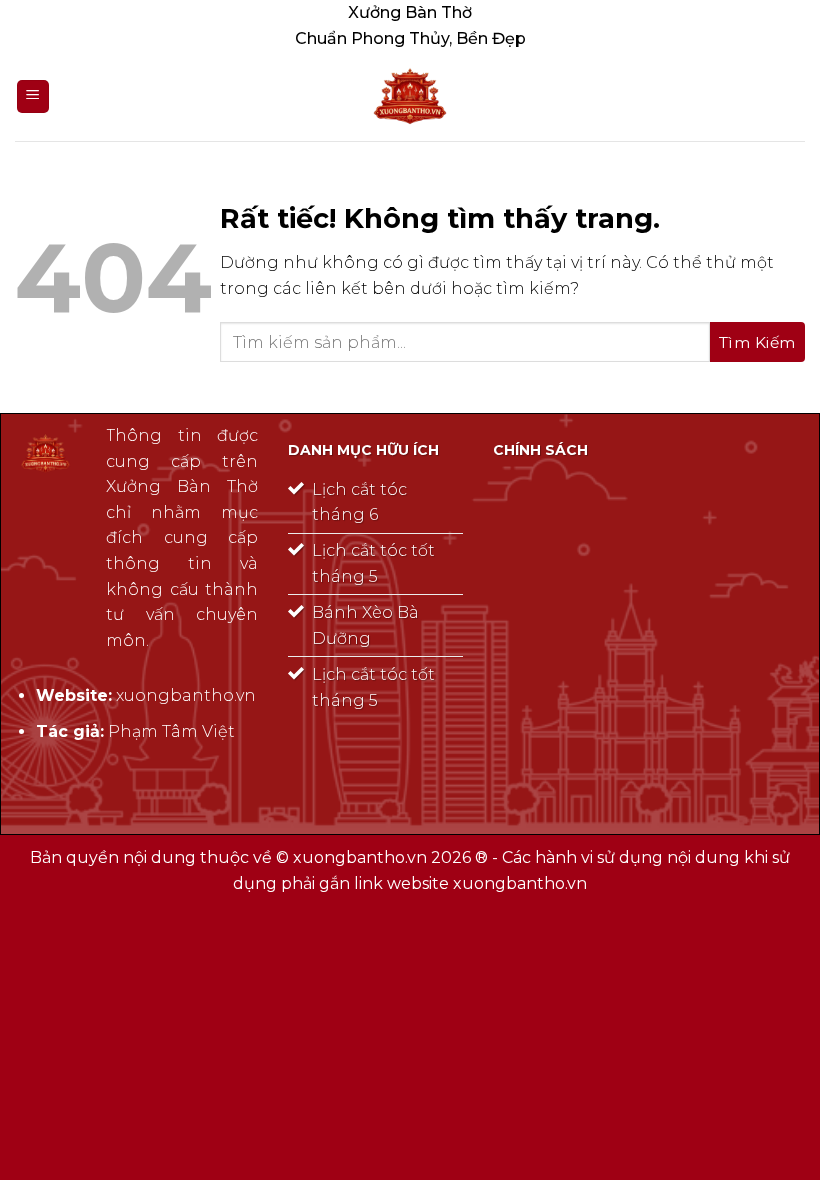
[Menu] (33, 96)
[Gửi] (757, 342)
